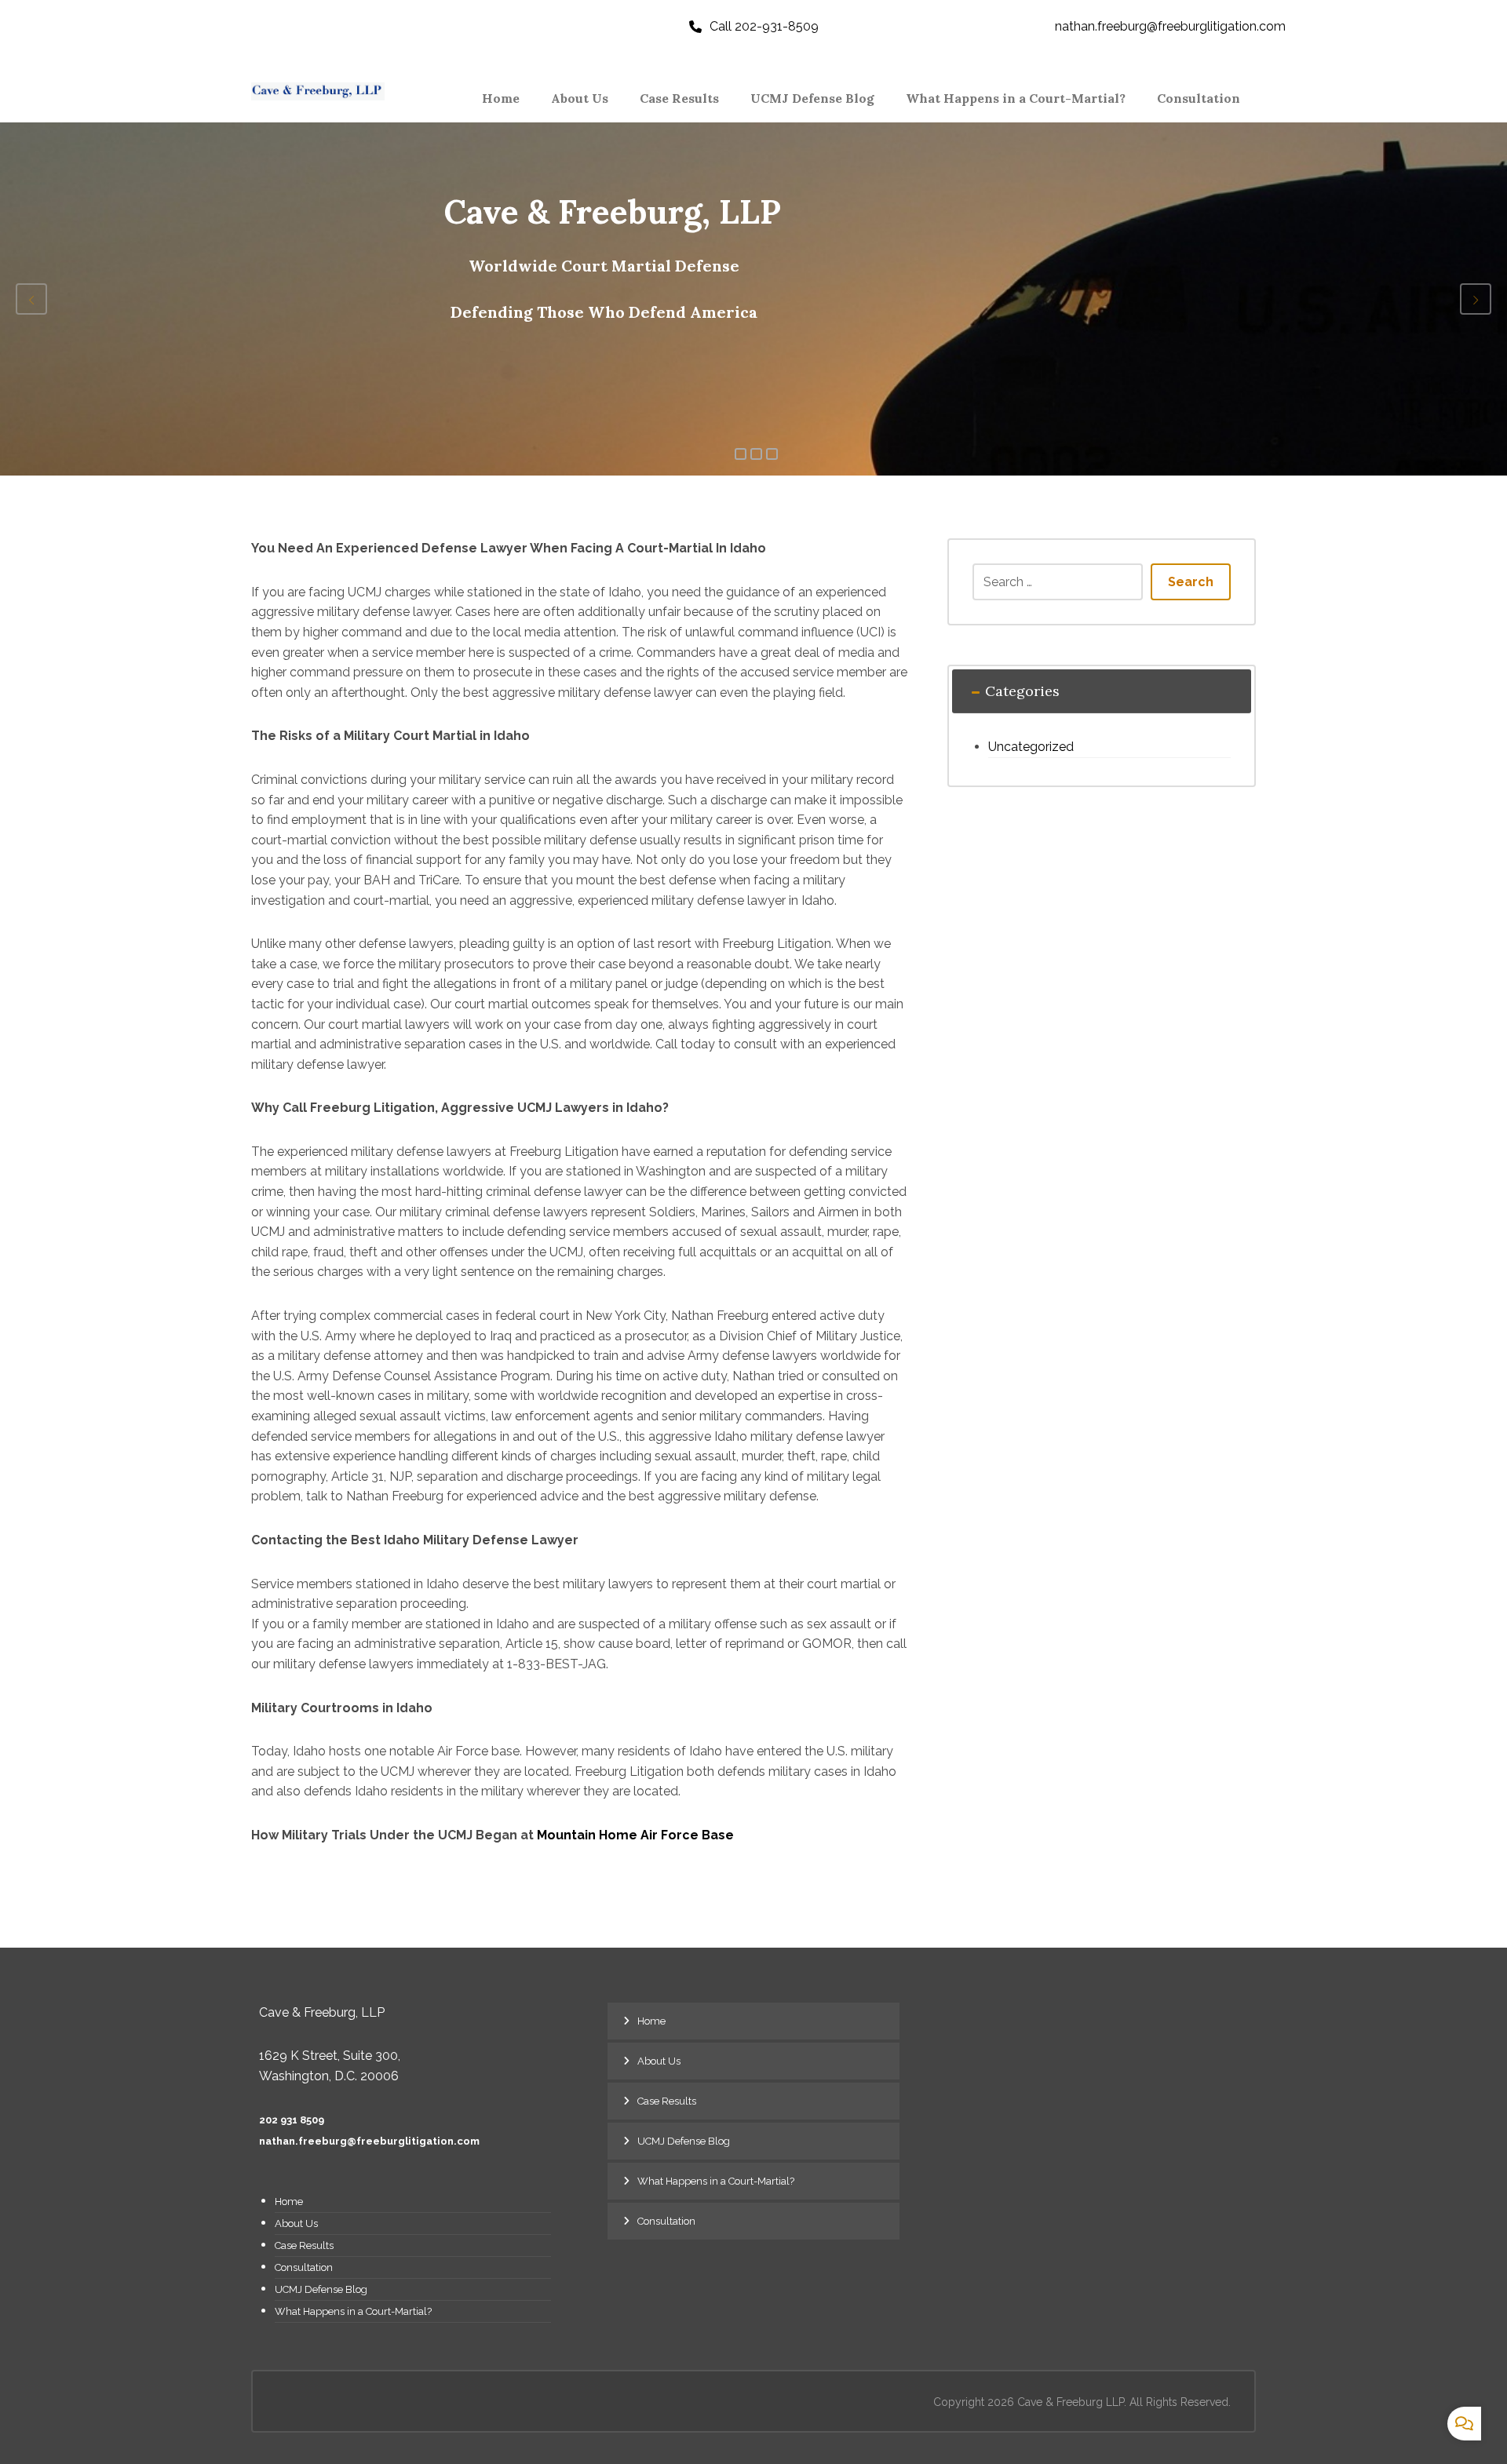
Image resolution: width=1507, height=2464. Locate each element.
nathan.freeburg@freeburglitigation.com (369, 2141)
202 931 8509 (292, 2120)
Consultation (304, 2267)
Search (1191, 582)
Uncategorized (1031, 747)
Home (289, 2202)
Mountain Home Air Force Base (635, 1835)
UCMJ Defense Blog (321, 2289)
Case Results (304, 2245)
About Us (296, 2223)
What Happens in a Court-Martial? (353, 2311)
